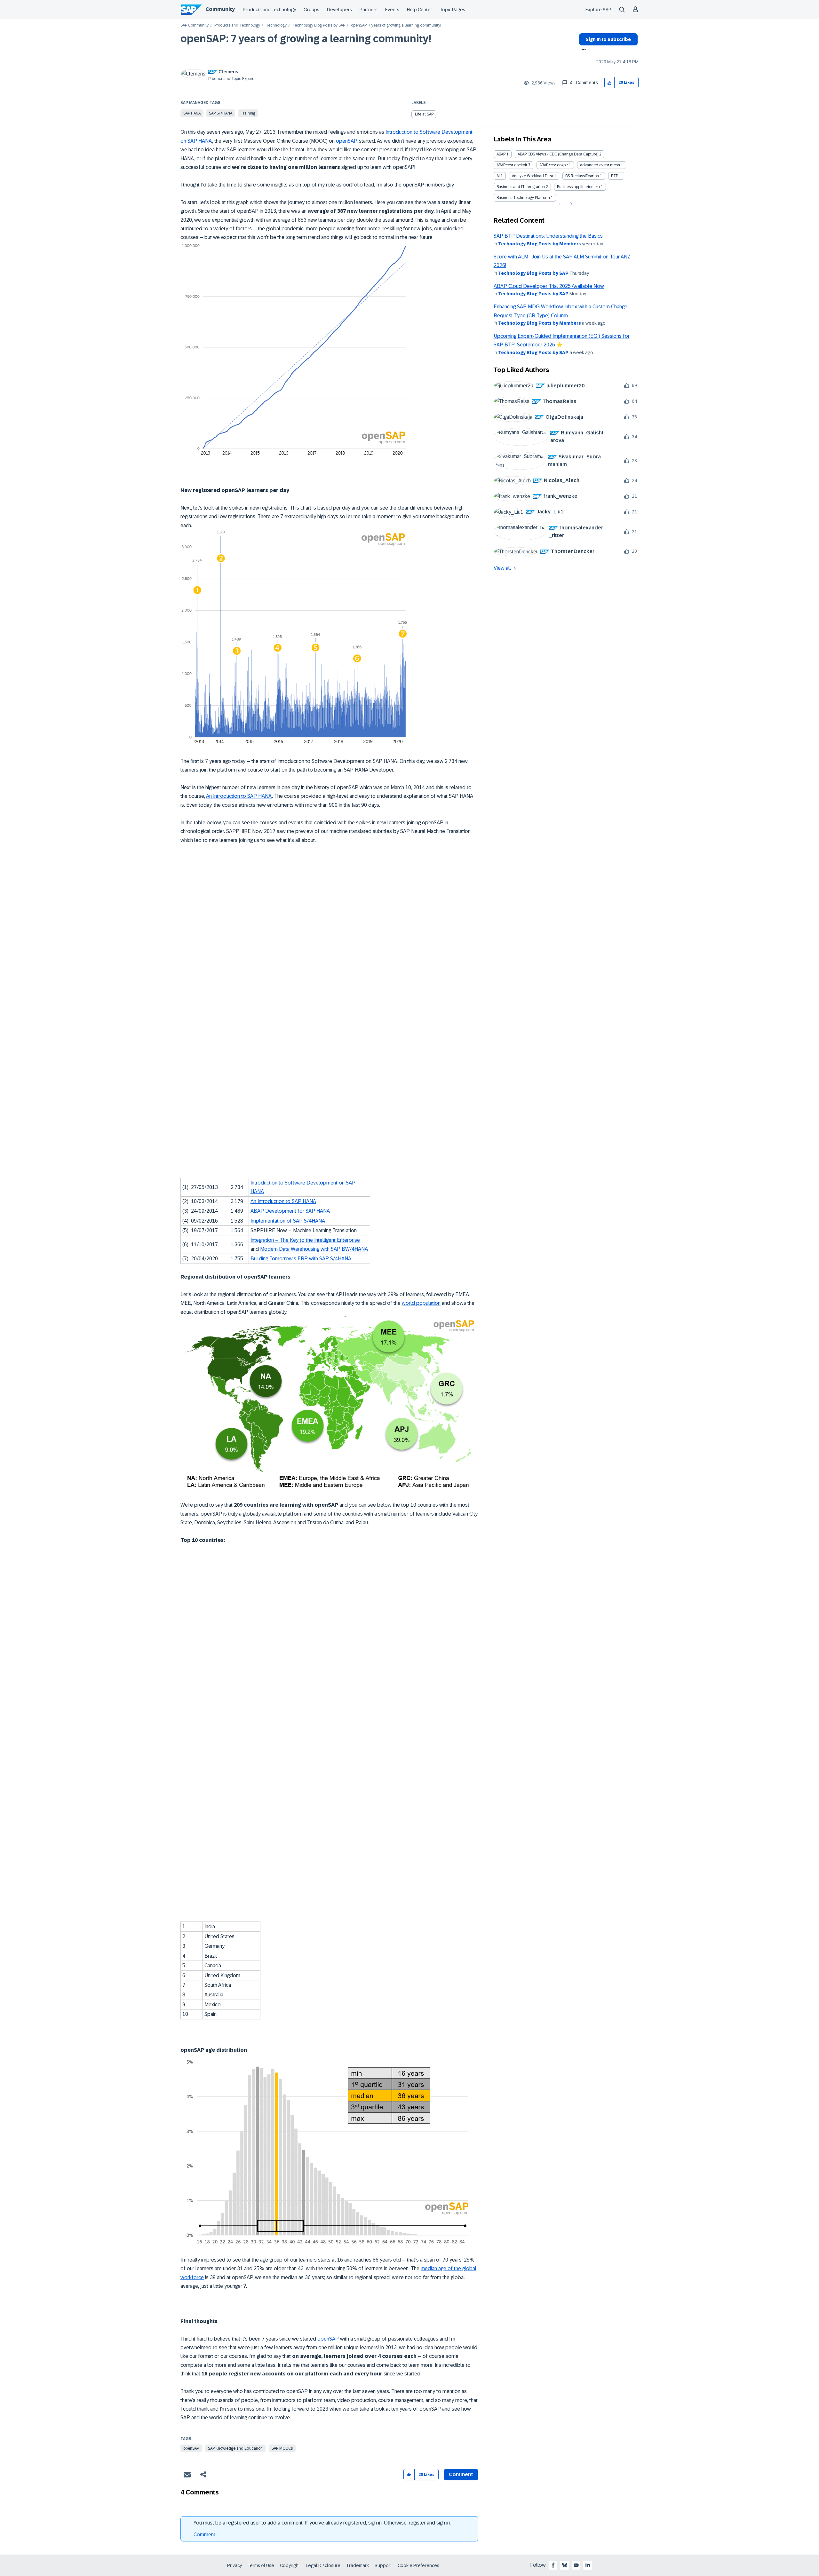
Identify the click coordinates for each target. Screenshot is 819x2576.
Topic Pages (453, 10)
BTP (615, 176)
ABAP (501, 154)
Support (383, 2565)
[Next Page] (570, 204)
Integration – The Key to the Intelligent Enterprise (305, 1240)
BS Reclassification (582, 176)
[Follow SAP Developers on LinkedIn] (588, 2565)
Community (220, 9)
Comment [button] (461, 2474)
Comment (204, 2535)
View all (502, 568)
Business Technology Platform (523, 198)
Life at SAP (424, 114)
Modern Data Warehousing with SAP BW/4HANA (314, 1249)
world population (421, 1303)
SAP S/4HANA (221, 113)
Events (392, 10)
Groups (311, 10)
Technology (276, 25)
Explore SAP (598, 10)
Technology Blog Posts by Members (540, 244)
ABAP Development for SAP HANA (290, 1211)
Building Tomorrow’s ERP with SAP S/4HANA (301, 1259)
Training (248, 113)
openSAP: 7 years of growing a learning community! (306, 39)
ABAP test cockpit (512, 165)
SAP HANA (192, 113)
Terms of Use (261, 2565)
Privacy (235, 2565)
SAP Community (195, 25)
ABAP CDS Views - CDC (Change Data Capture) (558, 154)
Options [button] (582, 50)
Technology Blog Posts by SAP (319, 25)
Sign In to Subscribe (608, 39)
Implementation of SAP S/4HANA (288, 1221)
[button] (610, 83)
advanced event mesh (600, 165)
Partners (369, 10)
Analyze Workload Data (533, 176)
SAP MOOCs (282, 2448)
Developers (339, 10)
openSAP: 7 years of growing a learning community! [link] (396, 25)
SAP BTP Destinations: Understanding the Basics (548, 236)
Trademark (358, 2565)
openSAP (346, 141)
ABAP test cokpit (554, 165)
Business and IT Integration (521, 187)
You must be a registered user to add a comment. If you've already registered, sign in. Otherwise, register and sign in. (322, 2523)
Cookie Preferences (418, 2565)
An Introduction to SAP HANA (239, 796)
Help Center (420, 10)
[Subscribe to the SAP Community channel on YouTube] (576, 2565)
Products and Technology (269, 10)
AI (498, 176)
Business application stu (578, 187)
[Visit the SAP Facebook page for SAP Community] (553, 2565)
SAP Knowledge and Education (235, 2448)
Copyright (290, 2565)
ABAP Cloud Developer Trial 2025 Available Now (549, 286)
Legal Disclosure (323, 2565)
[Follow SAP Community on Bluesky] (565, 2565)
